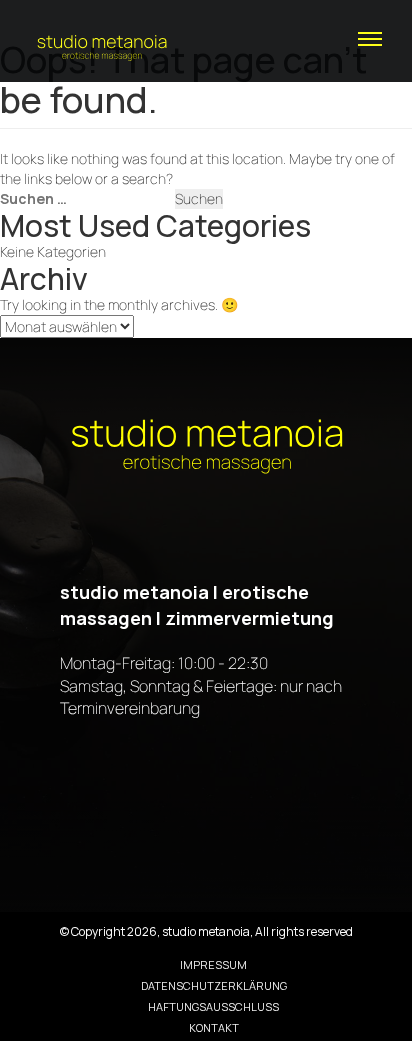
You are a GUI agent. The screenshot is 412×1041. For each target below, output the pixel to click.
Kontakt (214, 1027)
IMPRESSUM (213, 964)
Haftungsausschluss (213, 1006)
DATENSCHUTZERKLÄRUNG (214, 985)
